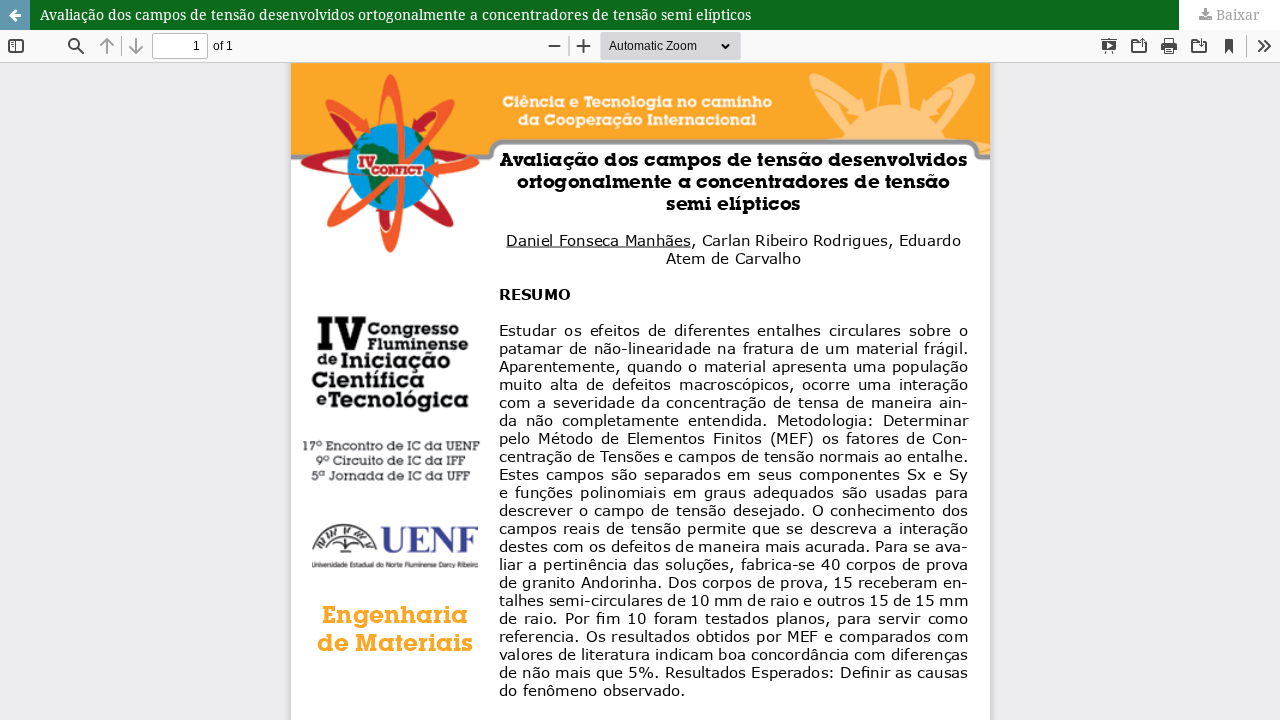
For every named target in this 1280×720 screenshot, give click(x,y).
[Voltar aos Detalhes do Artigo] (15, 15)
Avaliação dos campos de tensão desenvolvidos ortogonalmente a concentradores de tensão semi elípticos (395, 14)
